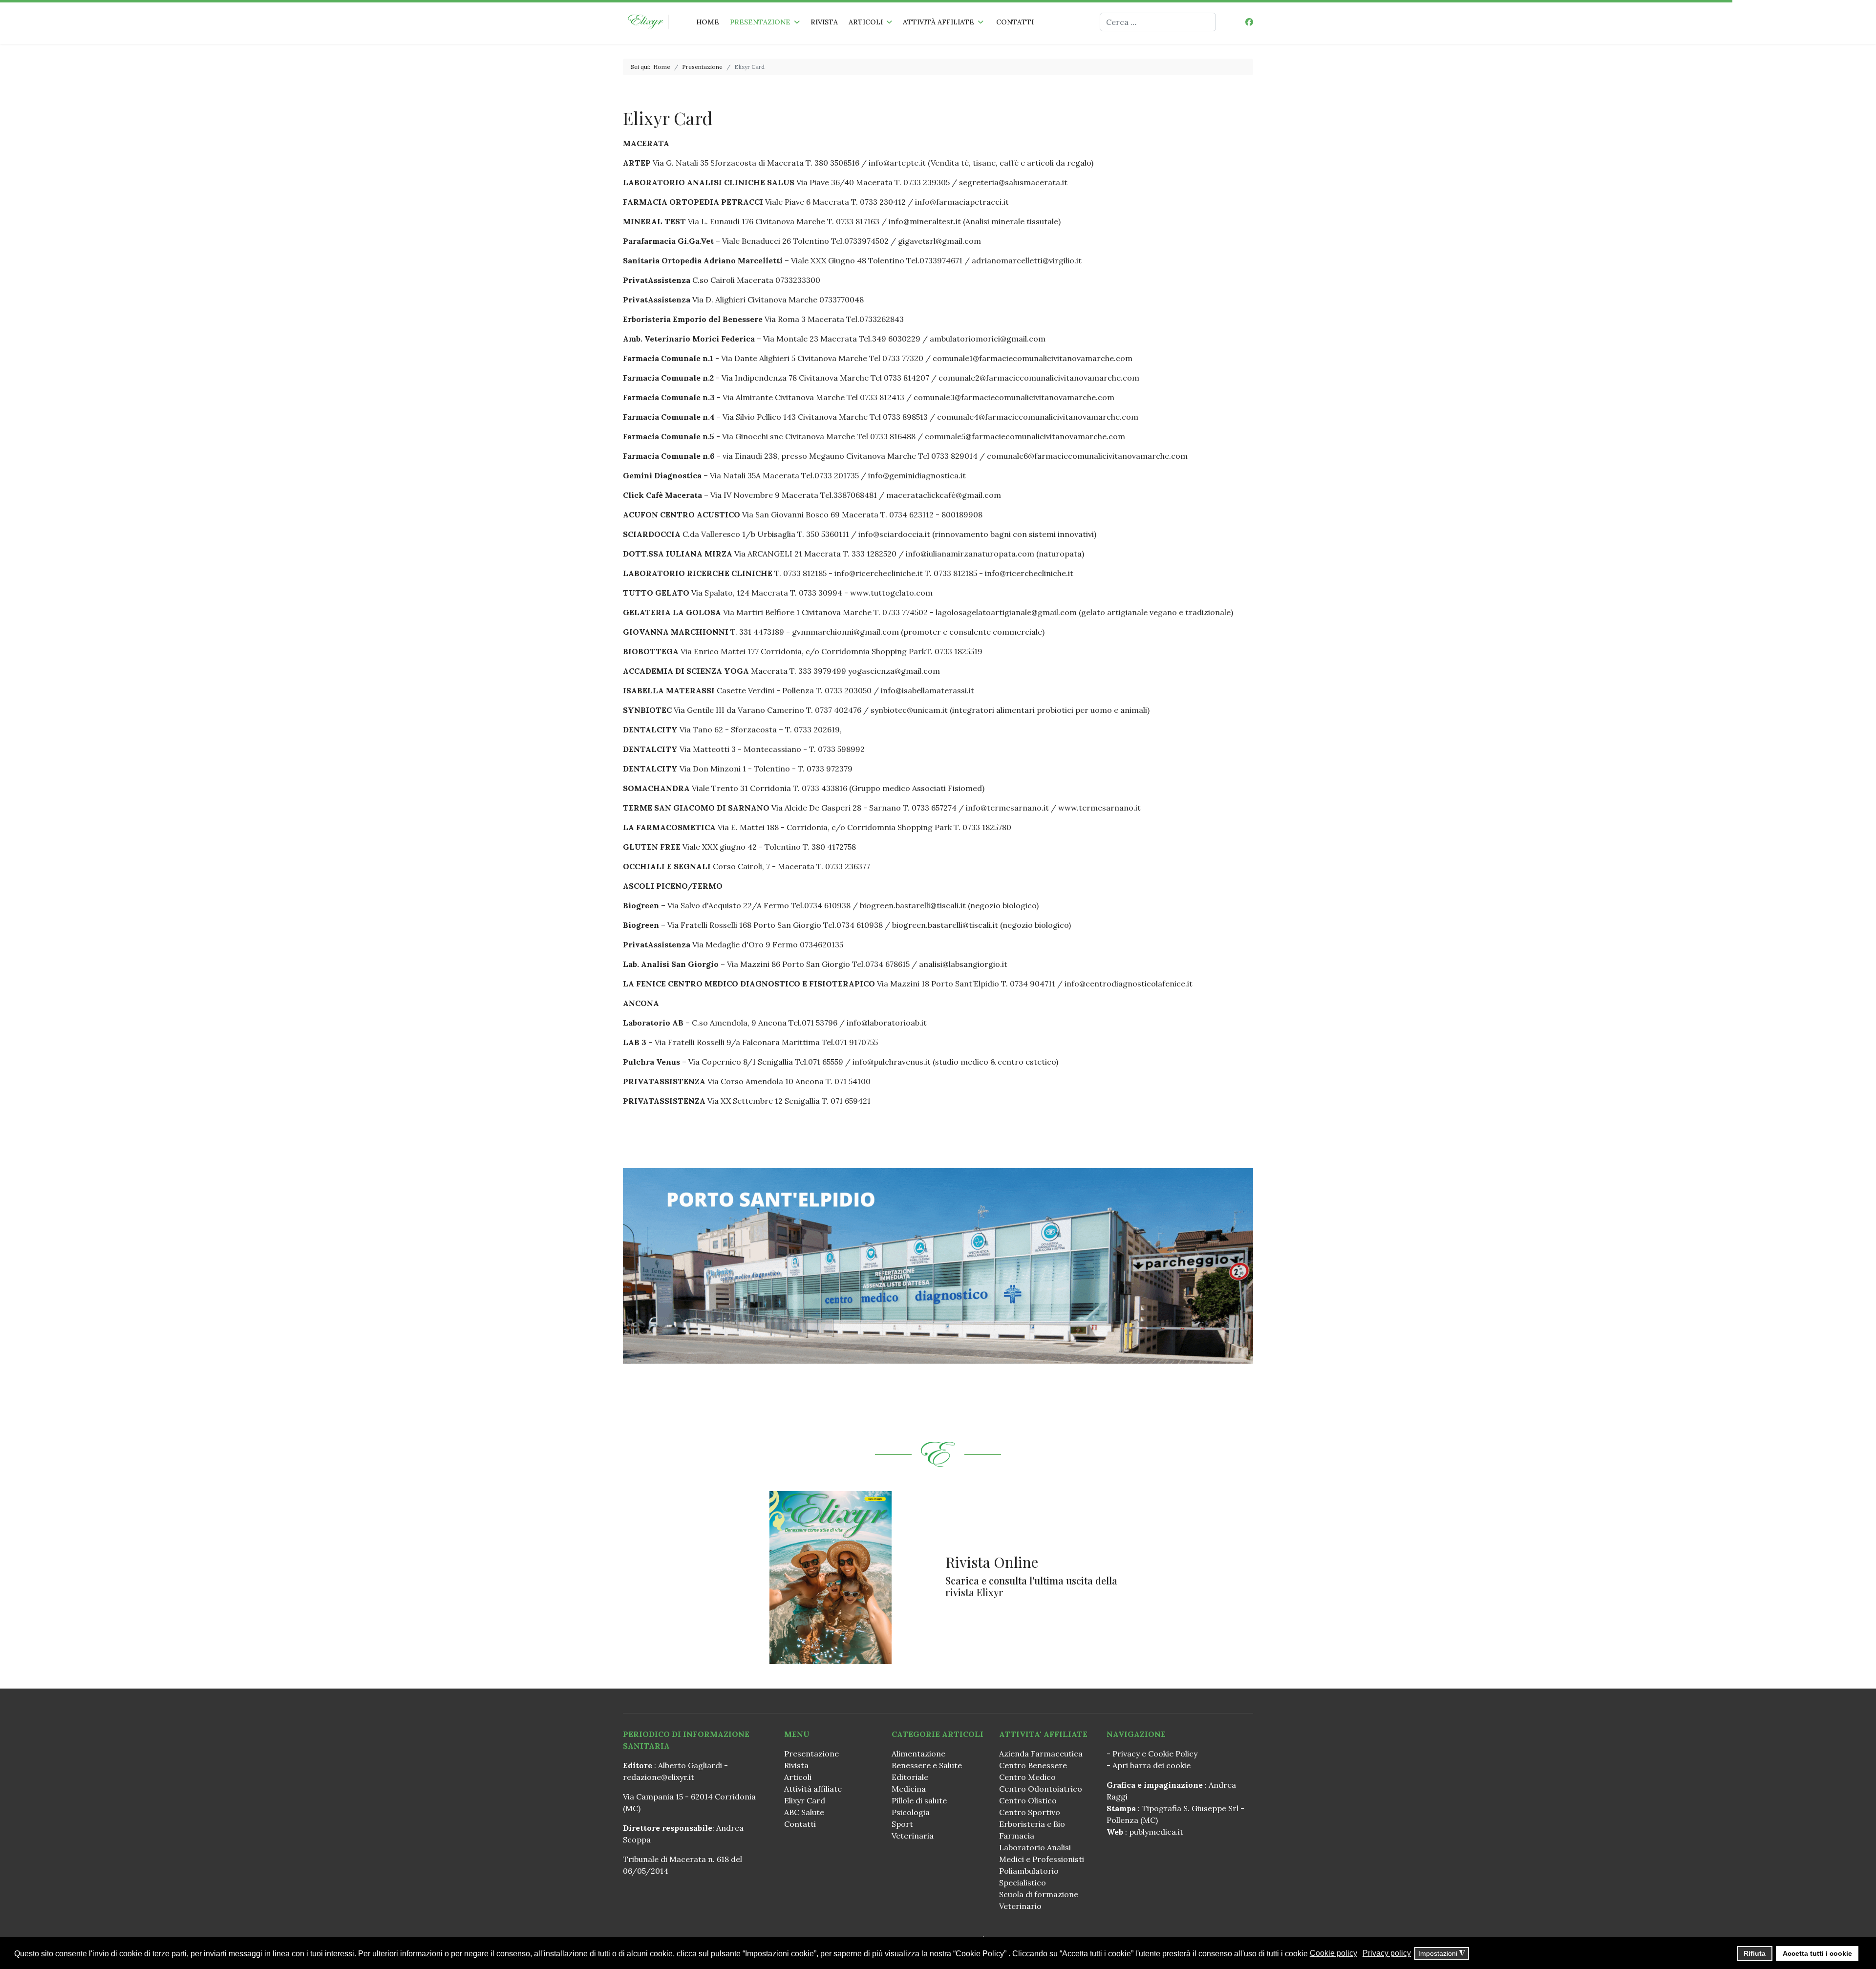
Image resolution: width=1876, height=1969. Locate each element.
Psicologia (911, 1812)
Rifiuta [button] (1755, 1953)
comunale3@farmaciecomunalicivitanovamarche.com (1014, 397)
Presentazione (760, 22)
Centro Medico (1027, 1777)
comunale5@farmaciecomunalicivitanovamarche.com (1025, 436)
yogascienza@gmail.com (894, 671)
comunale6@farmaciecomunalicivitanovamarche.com (1087, 456)
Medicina (909, 1789)
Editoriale (910, 1777)
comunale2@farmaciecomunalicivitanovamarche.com (1039, 378)
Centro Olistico (1028, 1800)
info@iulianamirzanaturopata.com (970, 554)
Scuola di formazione (1039, 1894)
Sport (902, 1824)
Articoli (866, 22)
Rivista (824, 22)
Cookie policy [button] (1333, 1953)
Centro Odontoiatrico (1041, 1789)
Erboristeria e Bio (1032, 1824)
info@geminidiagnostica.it (917, 475)
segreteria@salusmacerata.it (1013, 182)
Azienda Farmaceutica (1041, 1754)
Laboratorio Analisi (1035, 1847)
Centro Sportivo (1030, 1812)
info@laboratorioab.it (887, 1023)
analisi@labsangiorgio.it (963, 964)
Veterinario (1020, 1906)
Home (708, 22)
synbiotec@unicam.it (909, 710)
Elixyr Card (805, 1800)
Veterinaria (913, 1836)
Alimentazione (918, 1754)
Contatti (1015, 22)
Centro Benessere (1033, 1765)
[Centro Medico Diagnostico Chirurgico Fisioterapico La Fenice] (938, 1266)
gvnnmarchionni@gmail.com (845, 632)
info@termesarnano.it (1007, 808)
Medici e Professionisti (1042, 1859)
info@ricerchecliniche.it (879, 573)
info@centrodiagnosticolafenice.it (1129, 984)
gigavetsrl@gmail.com (939, 241)
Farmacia (1017, 1836)
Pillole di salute (919, 1800)
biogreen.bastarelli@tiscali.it (913, 905)
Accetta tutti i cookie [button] (1817, 1953)
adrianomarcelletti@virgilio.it (1027, 260)
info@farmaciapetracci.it (962, 202)
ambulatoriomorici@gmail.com (988, 339)
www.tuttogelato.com (891, 593)
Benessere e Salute (927, 1765)
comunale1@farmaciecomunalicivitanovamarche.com (1033, 358)
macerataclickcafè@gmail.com (944, 495)
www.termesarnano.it (1099, 808)
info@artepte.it (897, 163)
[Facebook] (1249, 22)
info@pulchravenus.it (892, 1062)
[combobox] (1158, 22)
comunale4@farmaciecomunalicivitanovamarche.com (1038, 417)
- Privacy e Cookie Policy (1152, 1754)
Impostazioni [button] (1442, 1954)
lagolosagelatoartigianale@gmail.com (1006, 612)
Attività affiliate (938, 22)
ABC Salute (804, 1812)
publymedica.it (1156, 1832)
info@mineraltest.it (926, 221)
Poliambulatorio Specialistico (1029, 1877)
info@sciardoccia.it (895, 534)
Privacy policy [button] (1387, 1953)
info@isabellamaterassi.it (927, 690)
